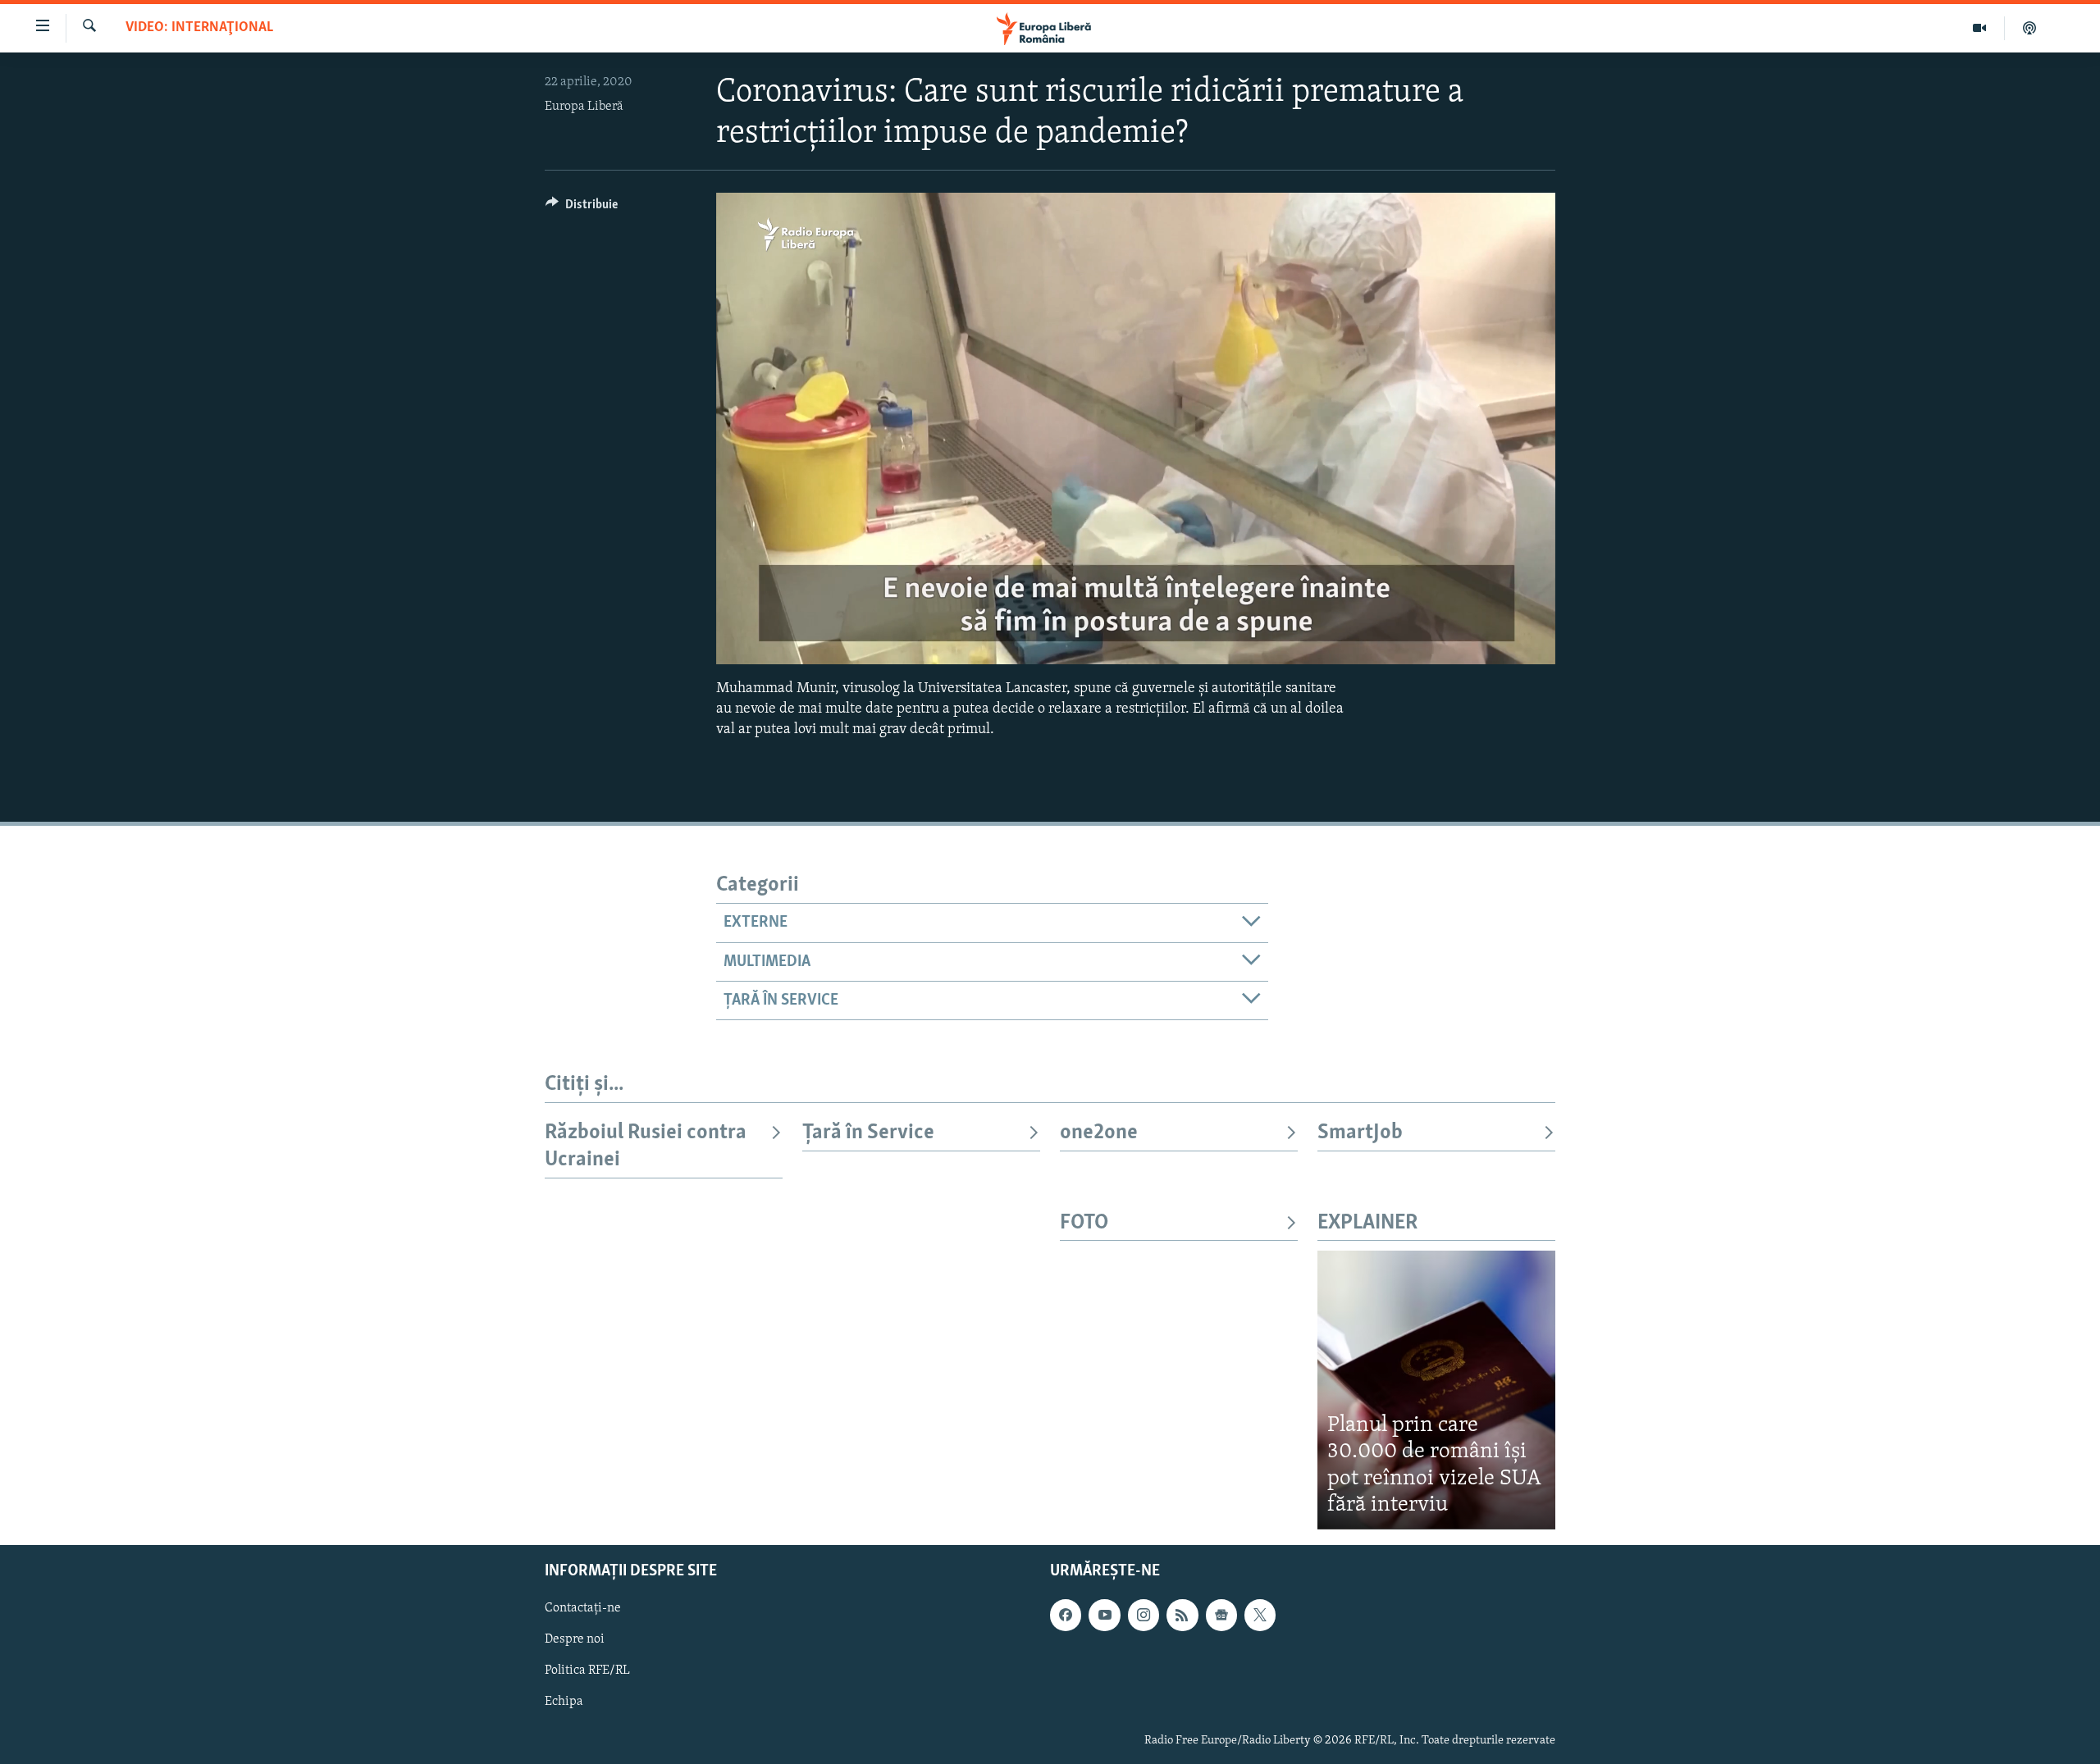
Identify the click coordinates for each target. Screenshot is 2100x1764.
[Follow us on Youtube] (1104, 1615)
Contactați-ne (583, 1608)
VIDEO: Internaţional (199, 28)
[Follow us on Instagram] (1144, 1615)
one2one (1099, 1133)
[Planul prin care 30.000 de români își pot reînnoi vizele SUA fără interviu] (1436, 1390)
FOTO (1084, 1223)
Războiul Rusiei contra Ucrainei (646, 1146)
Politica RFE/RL (587, 1671)
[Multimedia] (1980, 28)
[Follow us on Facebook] (1066, 1615)
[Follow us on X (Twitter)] (1260, 1615)
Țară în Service (868, 1133)
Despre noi (575, 1639)
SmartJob (1360, 1133)
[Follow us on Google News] (1221, 1615)
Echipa (564, 1702)
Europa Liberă (584, 107)
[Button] (582, 208)
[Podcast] (2029, 28)
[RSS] (1182, 1615)
